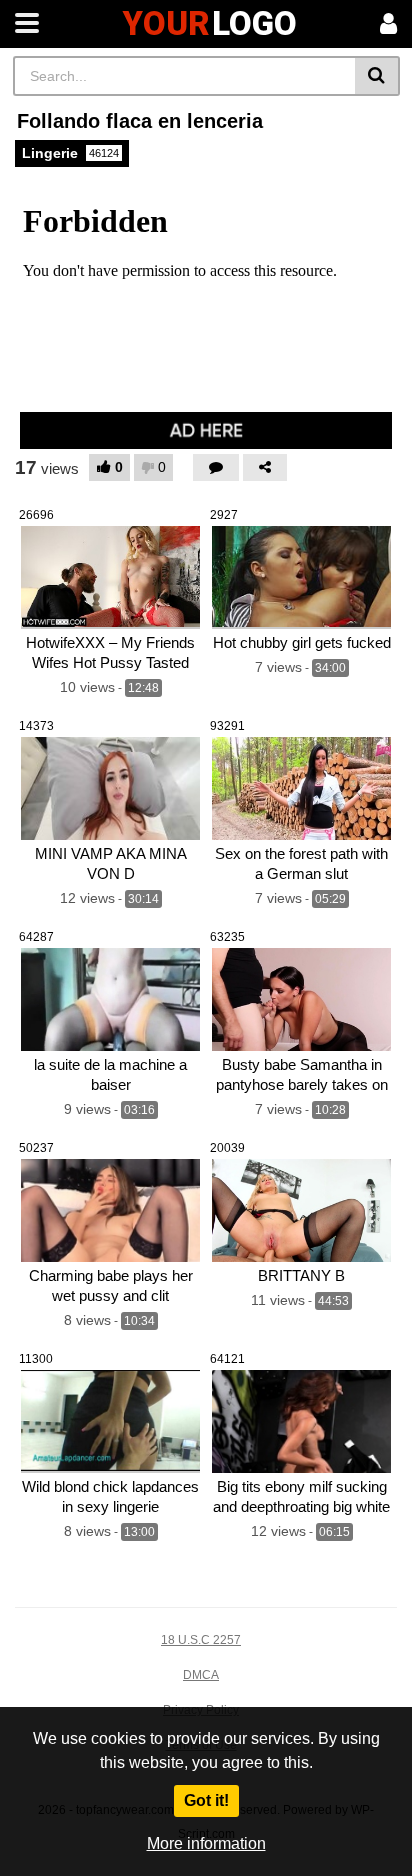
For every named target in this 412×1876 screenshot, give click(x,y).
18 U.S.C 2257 (201, 1640)
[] (377, 76)
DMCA (201, 1675)
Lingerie (70, 153)
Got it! (206, 1800)
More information (206, 1843)
